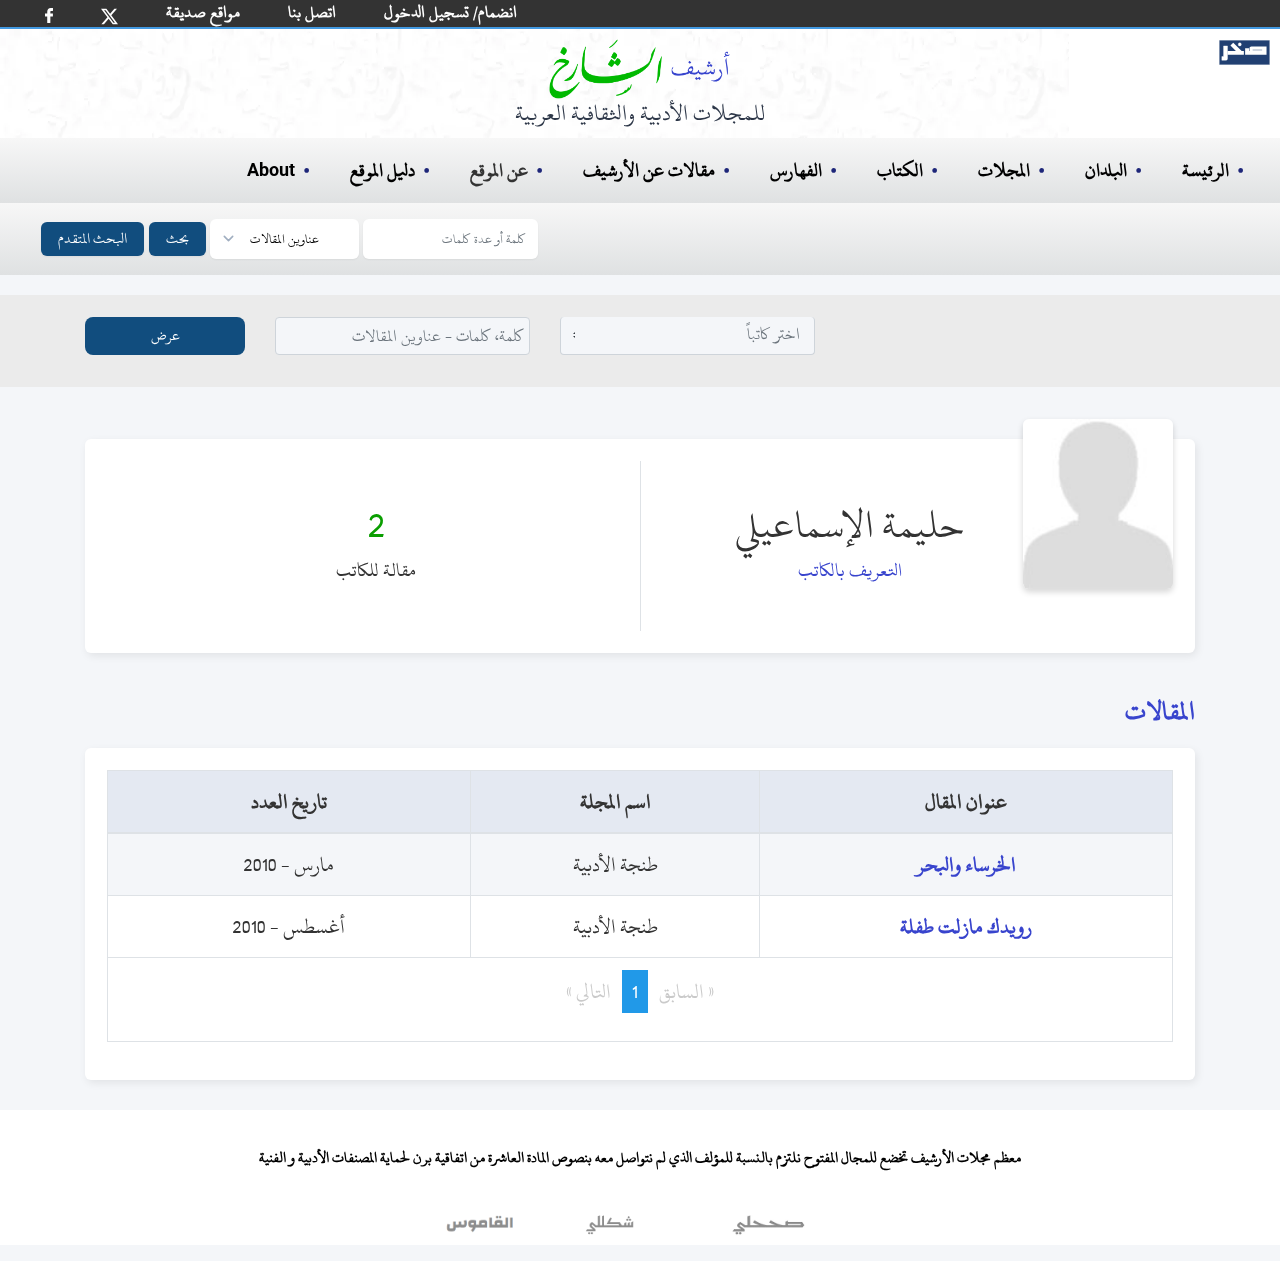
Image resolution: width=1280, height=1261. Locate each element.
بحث (177, 238)
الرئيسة (1205, 170)
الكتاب (900, 170)
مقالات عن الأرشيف (649, 170)
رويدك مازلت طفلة (966, 926)
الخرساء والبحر (966, 864)
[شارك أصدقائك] (49, 15)
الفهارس (796, 170)
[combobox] (688, 334)
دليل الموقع (382, 170)
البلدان (1106, 170)
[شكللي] (610, 1230)
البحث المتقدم (92, 238)
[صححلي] (768, 1230)
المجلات (1004, 170)
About (271, 171)
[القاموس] (482, 1230)
